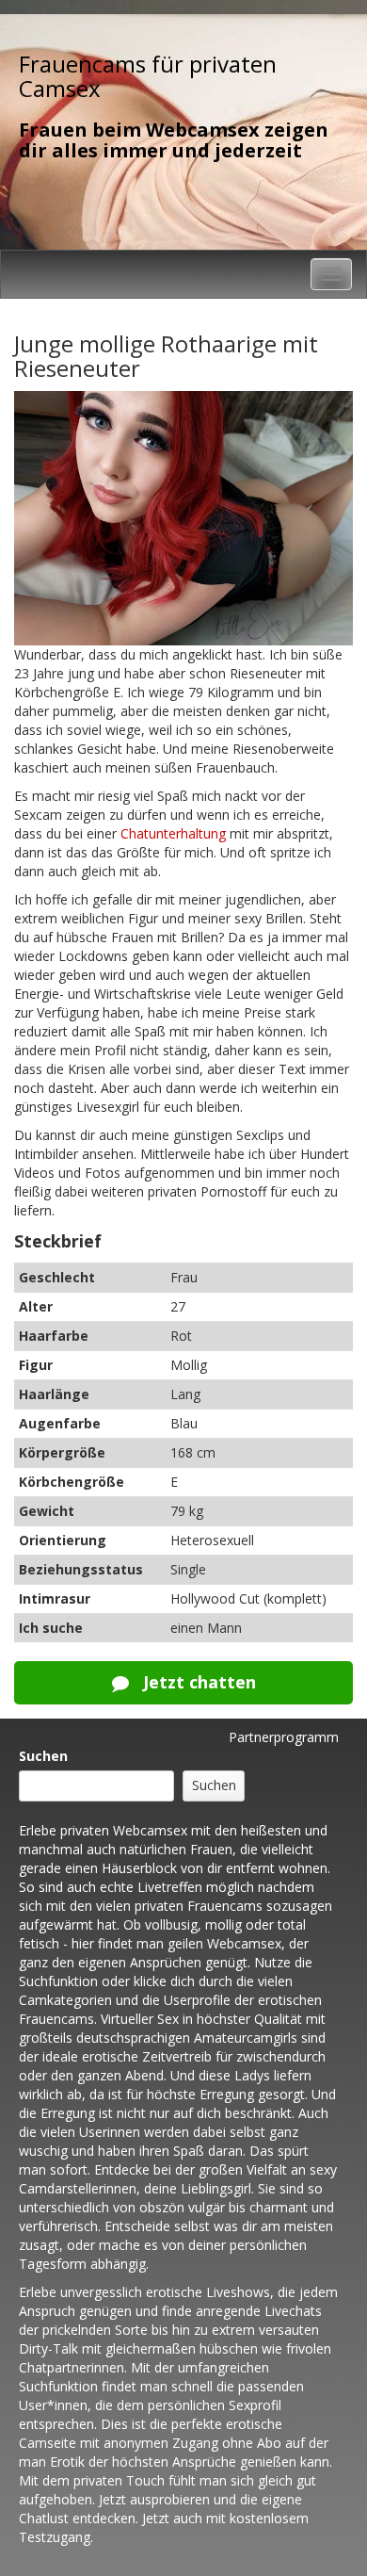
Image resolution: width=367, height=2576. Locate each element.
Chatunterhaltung (173, 833)
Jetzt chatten (197, 1682)
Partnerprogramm (284, 1737)
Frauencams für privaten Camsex (148, 76)
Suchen (43, 1756)
